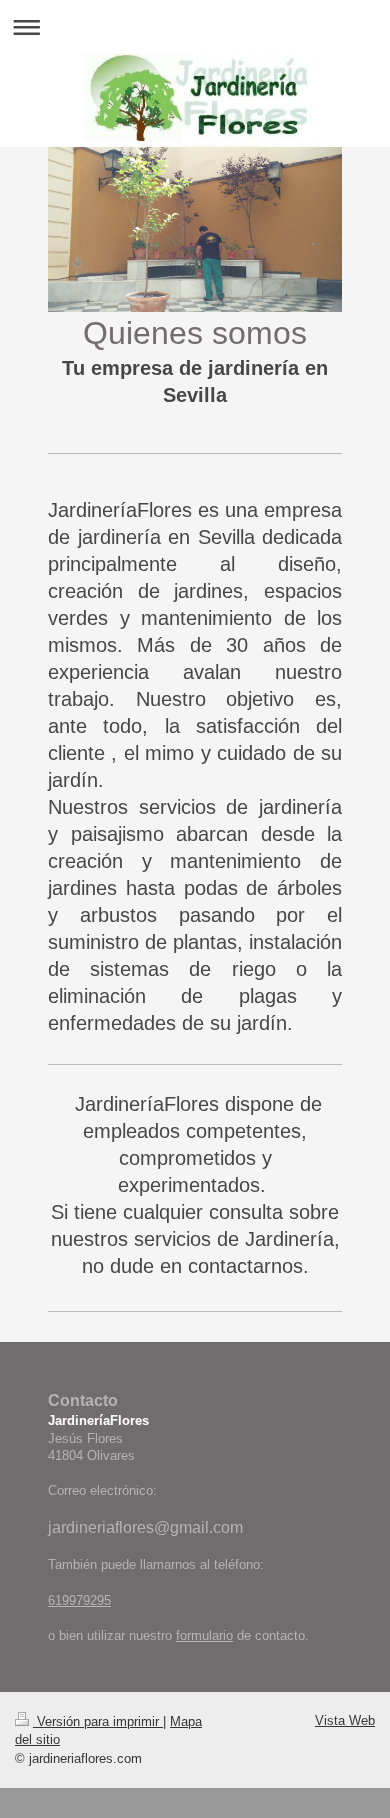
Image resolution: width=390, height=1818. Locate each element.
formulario (204, 1635)
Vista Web (345, 1720)
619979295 (79, 1600)
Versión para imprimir (98, 1721)
